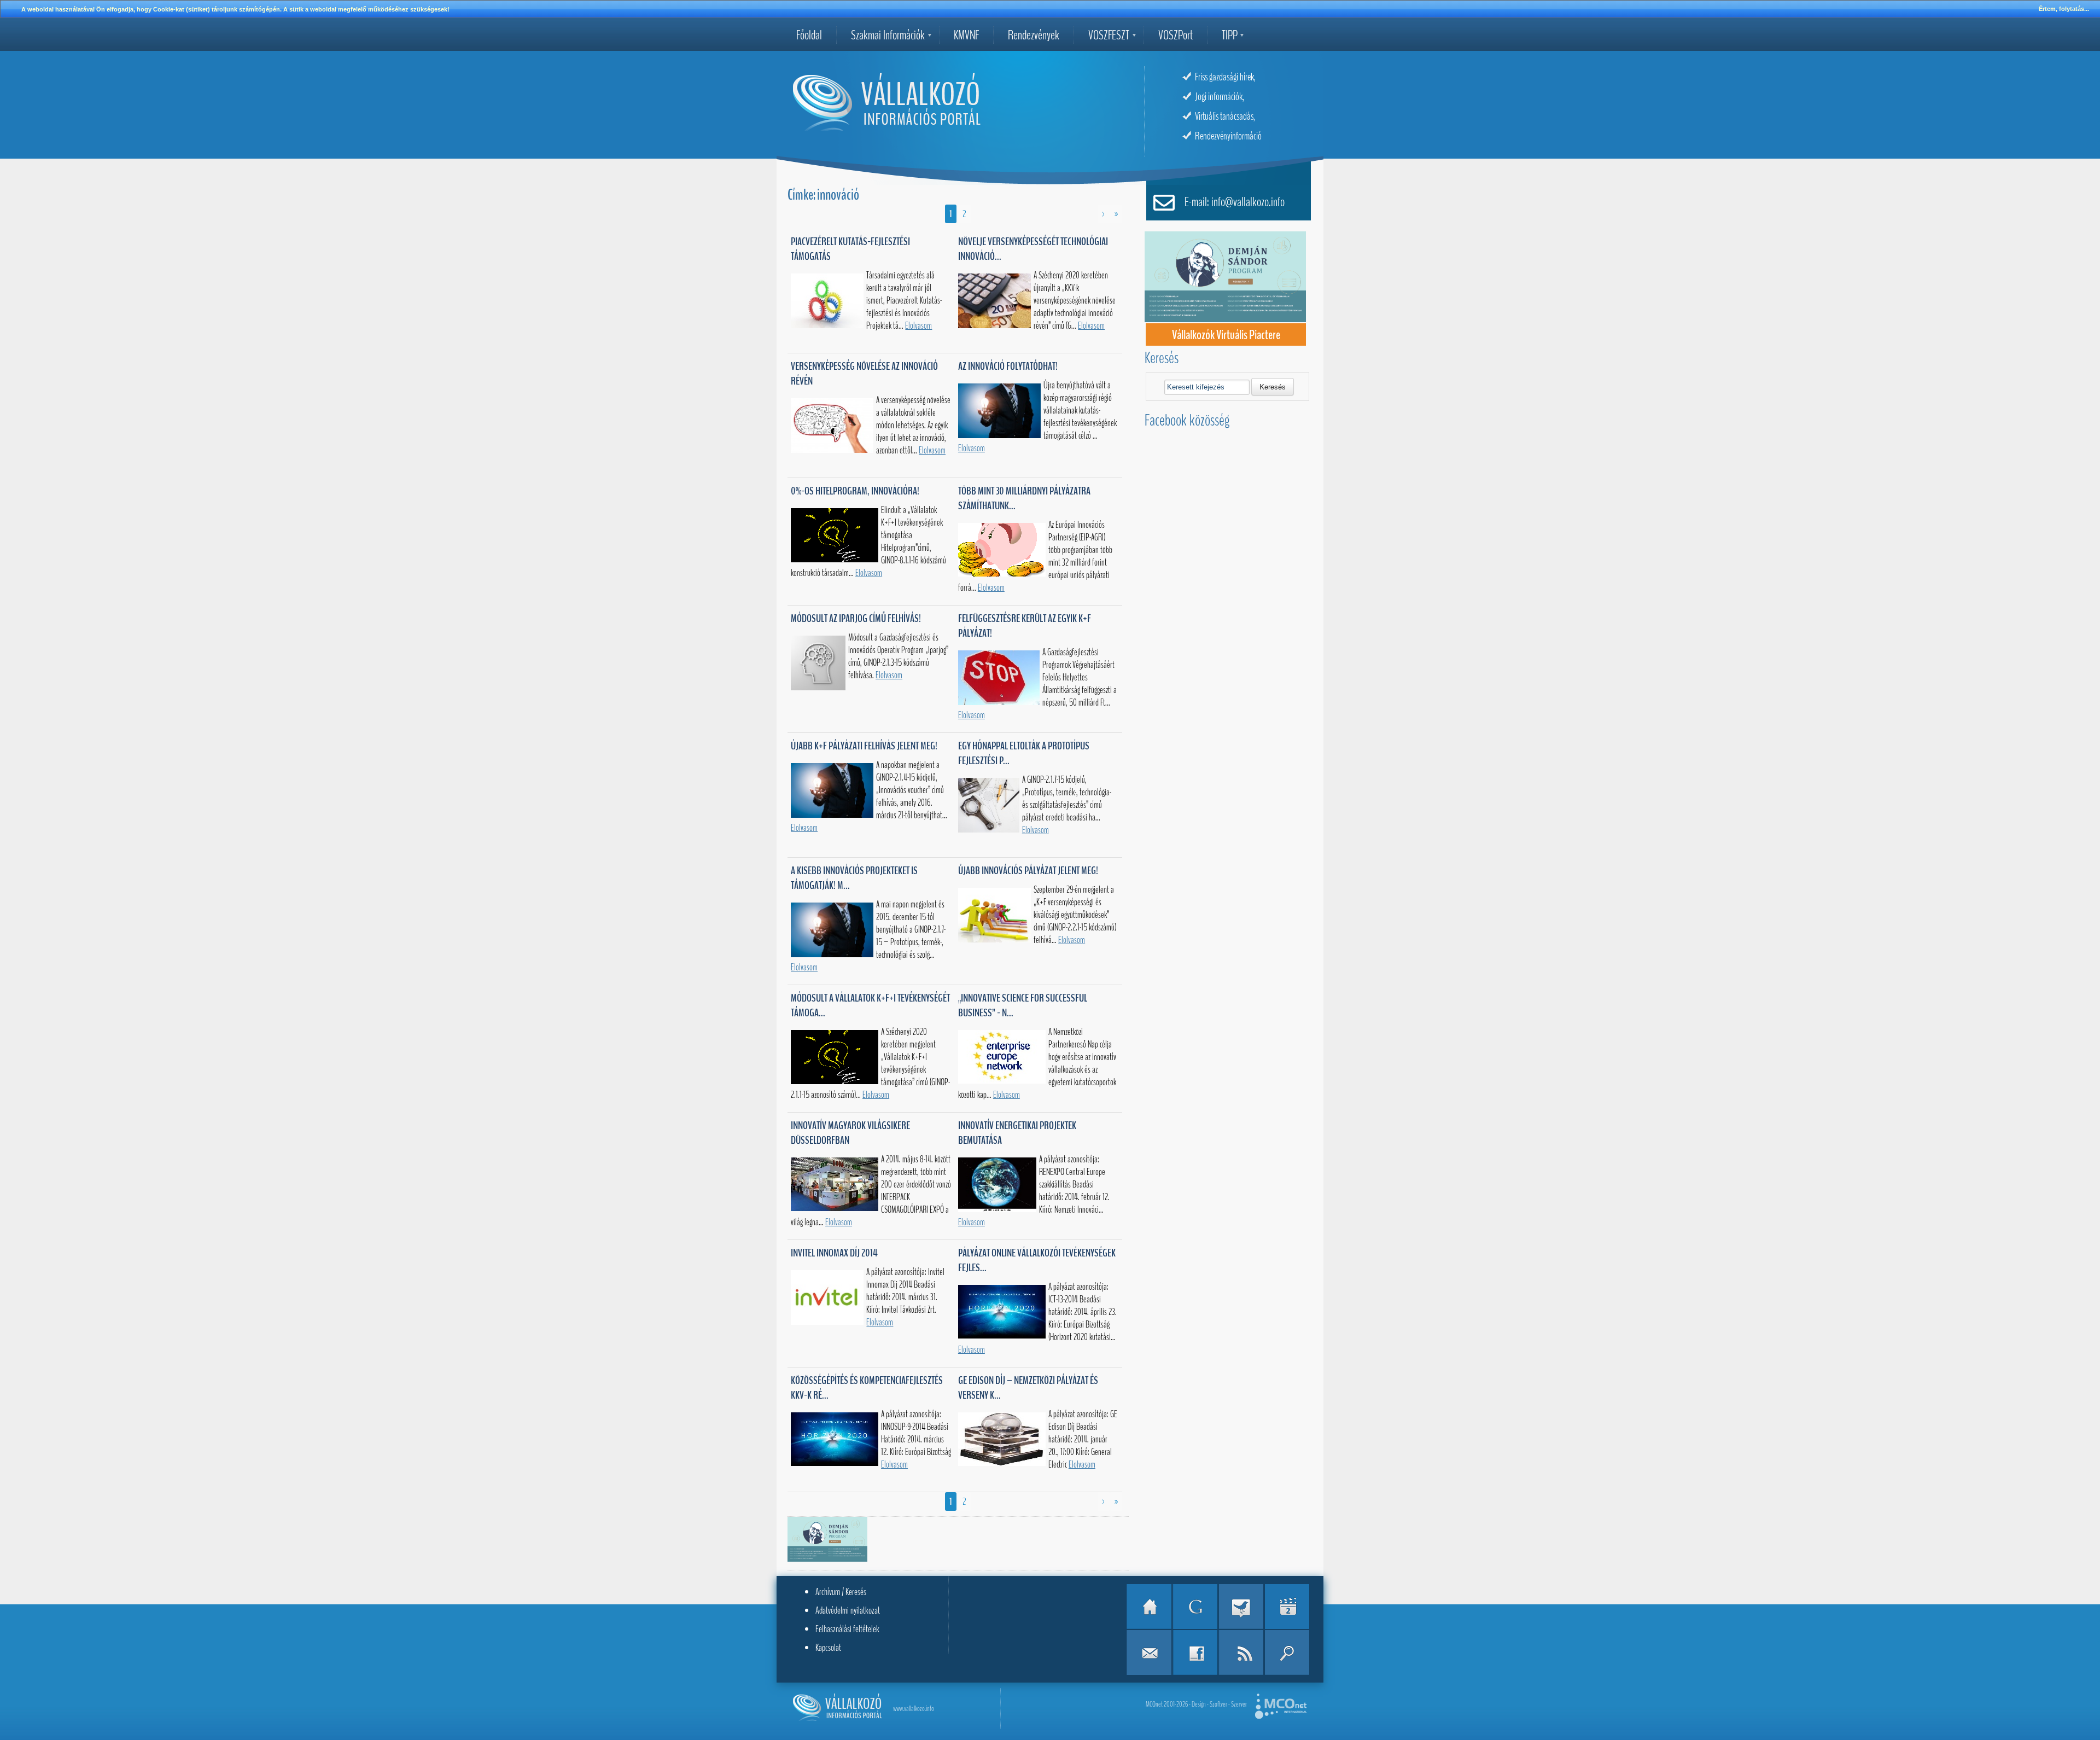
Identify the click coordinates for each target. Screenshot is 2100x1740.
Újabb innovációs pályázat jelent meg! (1028, 871)
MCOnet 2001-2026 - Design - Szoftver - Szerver (1196, 1704)
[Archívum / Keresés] (1287, 1652)
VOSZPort (1176, 35)
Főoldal (809, 35)
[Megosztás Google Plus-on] (1195, 1607)
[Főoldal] (1149, 1607)
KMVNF (966, 35)
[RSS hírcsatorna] (1241, 1652)
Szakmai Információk (888, 35)
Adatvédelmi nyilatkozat (848, 1610)
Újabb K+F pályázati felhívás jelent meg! (864, 746)
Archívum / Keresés (841, 1592)
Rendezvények (1034, 35)
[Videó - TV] (1287, 1607)
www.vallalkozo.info (914, 1709)
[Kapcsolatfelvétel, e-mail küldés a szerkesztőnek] (1149, 1652)
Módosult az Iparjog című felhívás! (856, 618)
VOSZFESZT (1109, 35)
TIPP (1230, 35)
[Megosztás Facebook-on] (1195, 1652)
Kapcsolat (828, 1648)
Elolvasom (918, 326)
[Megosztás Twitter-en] (1241, 1607)
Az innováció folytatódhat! (1008, 366)
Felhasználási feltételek (847, 1629)
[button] (1273, 387)
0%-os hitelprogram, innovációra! (855, 491)
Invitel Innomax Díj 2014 (834, 1253)
